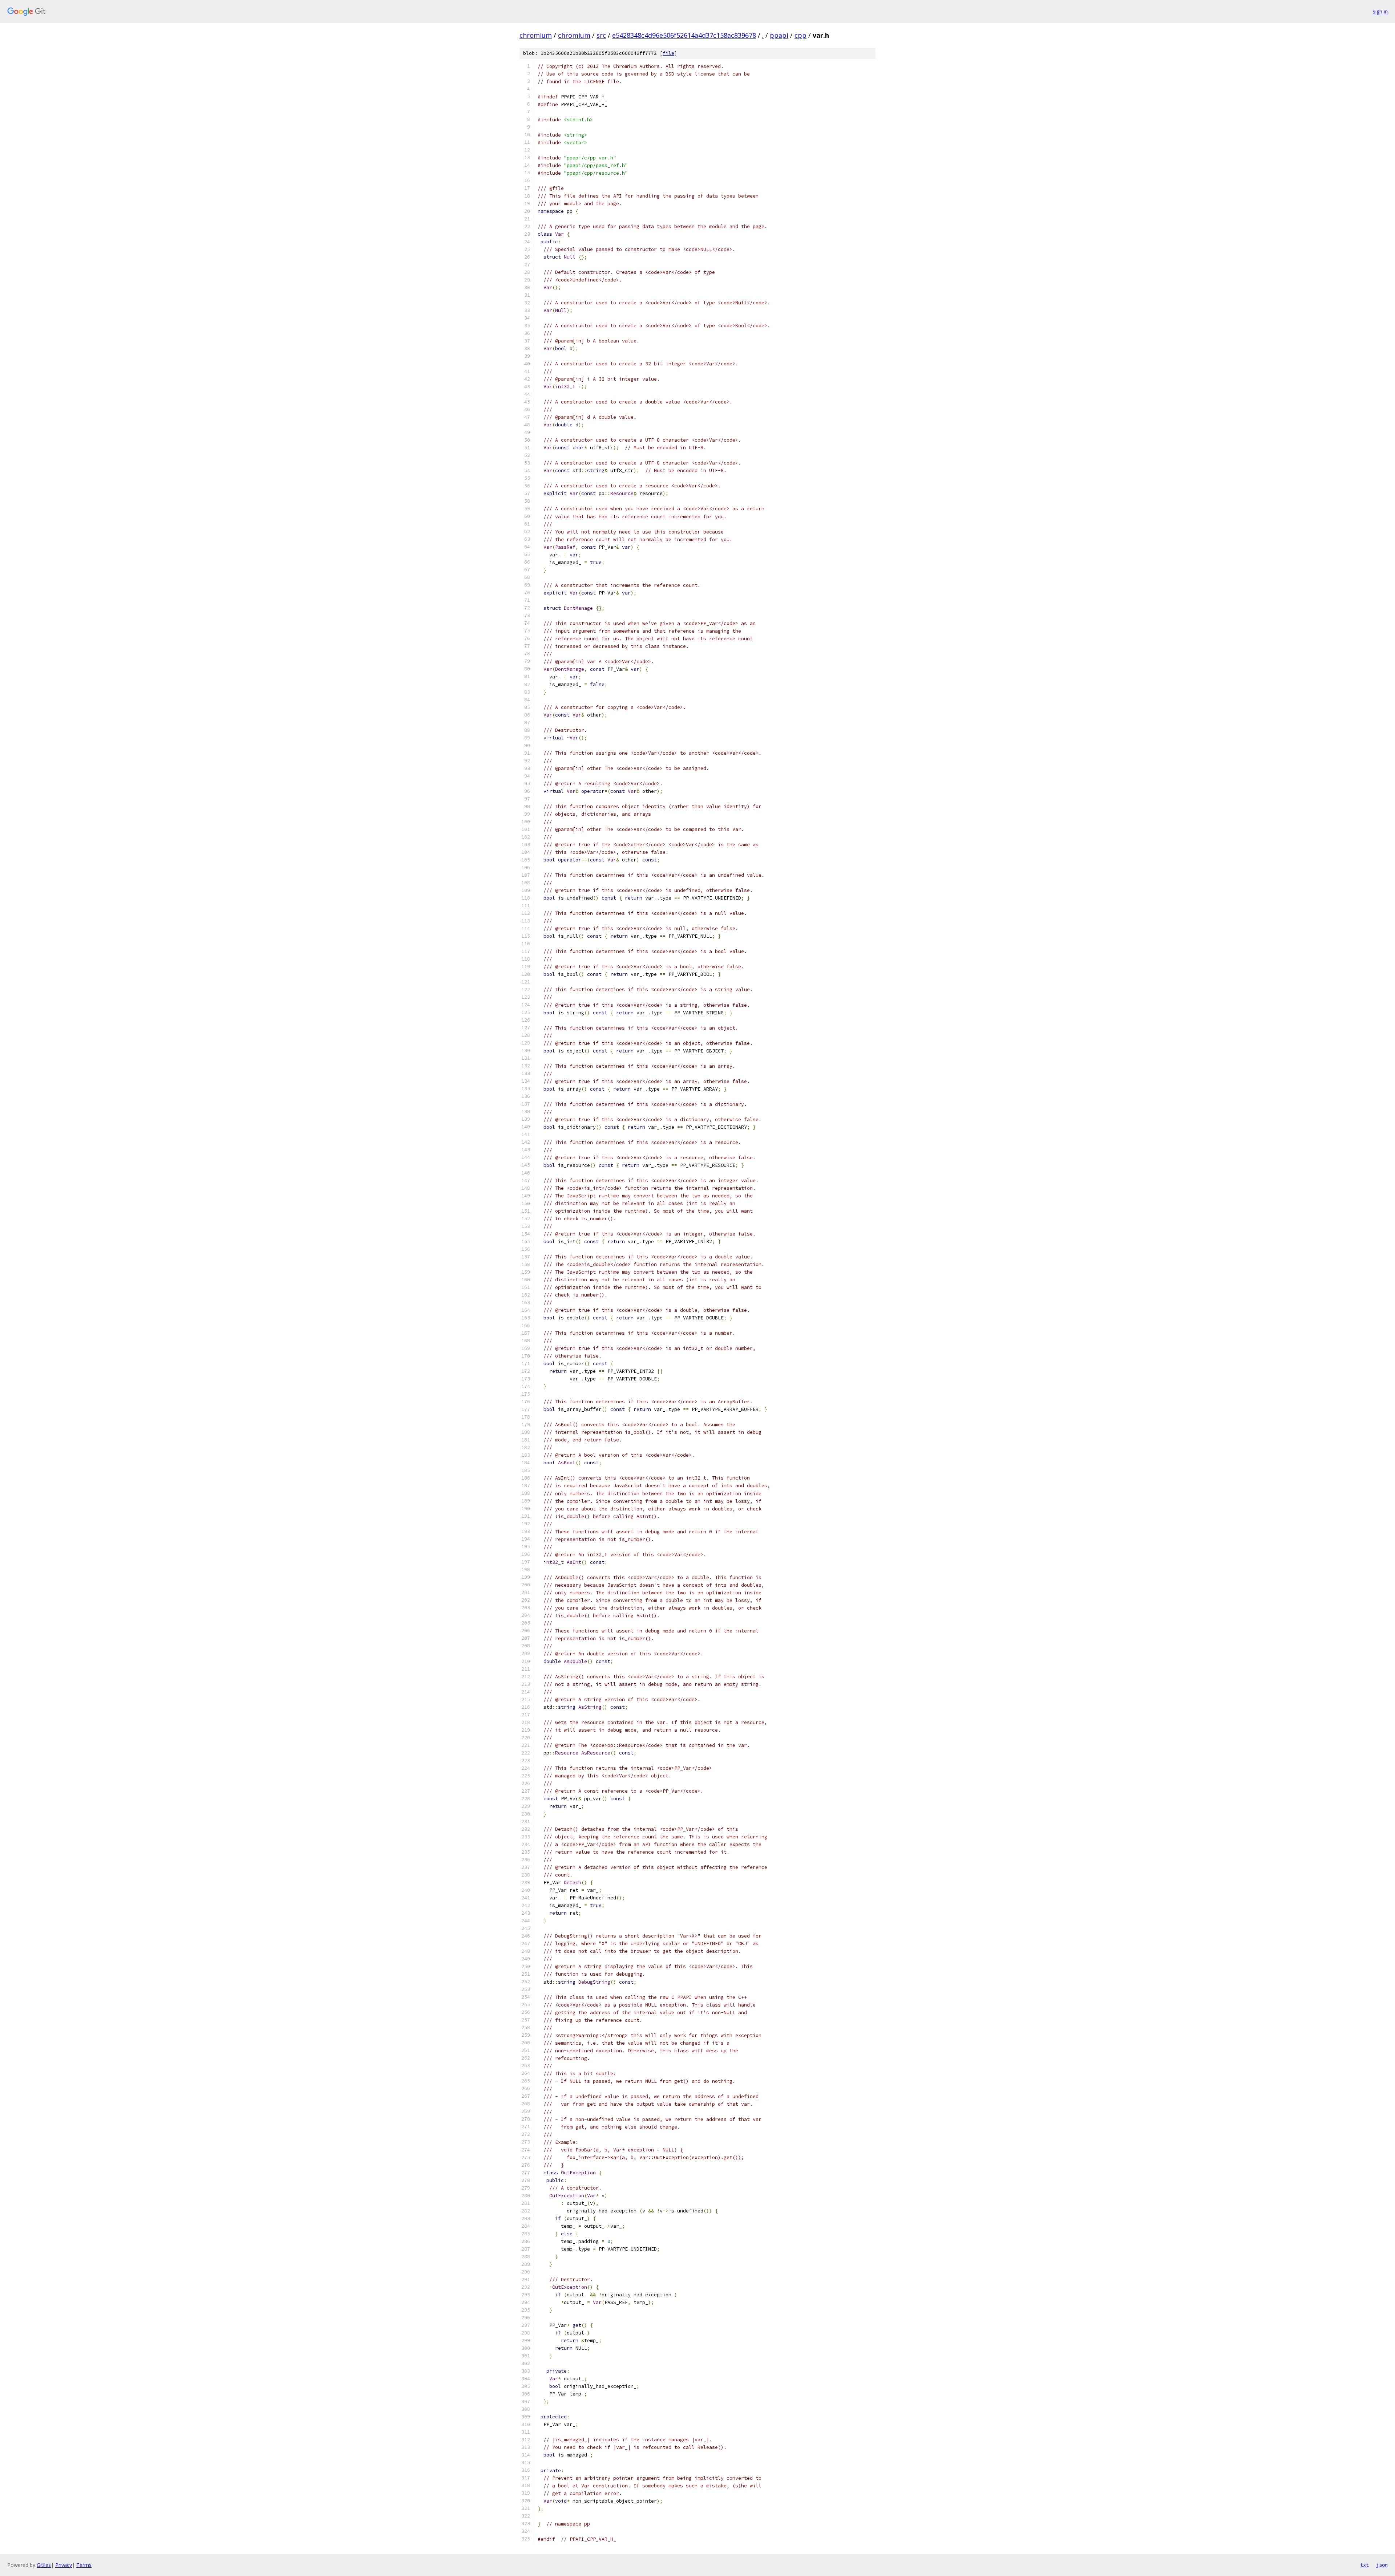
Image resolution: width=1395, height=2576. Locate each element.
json (1382, 2565)
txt (1364, 2565)
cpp (800, 35)
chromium (536, 35)
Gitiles (44, 2565)
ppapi (779, 35)
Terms (84, 2565)
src (601, 35)
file (668, 53)
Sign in (1380, 11)
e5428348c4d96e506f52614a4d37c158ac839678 (684, 35)
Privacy (64, 2565)
